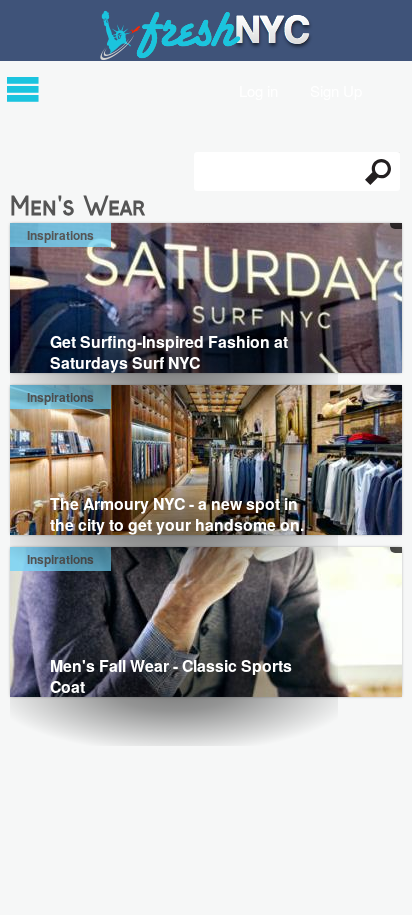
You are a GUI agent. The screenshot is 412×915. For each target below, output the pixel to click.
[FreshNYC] (206, 55)
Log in (258, 89)
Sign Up (336, 89)
